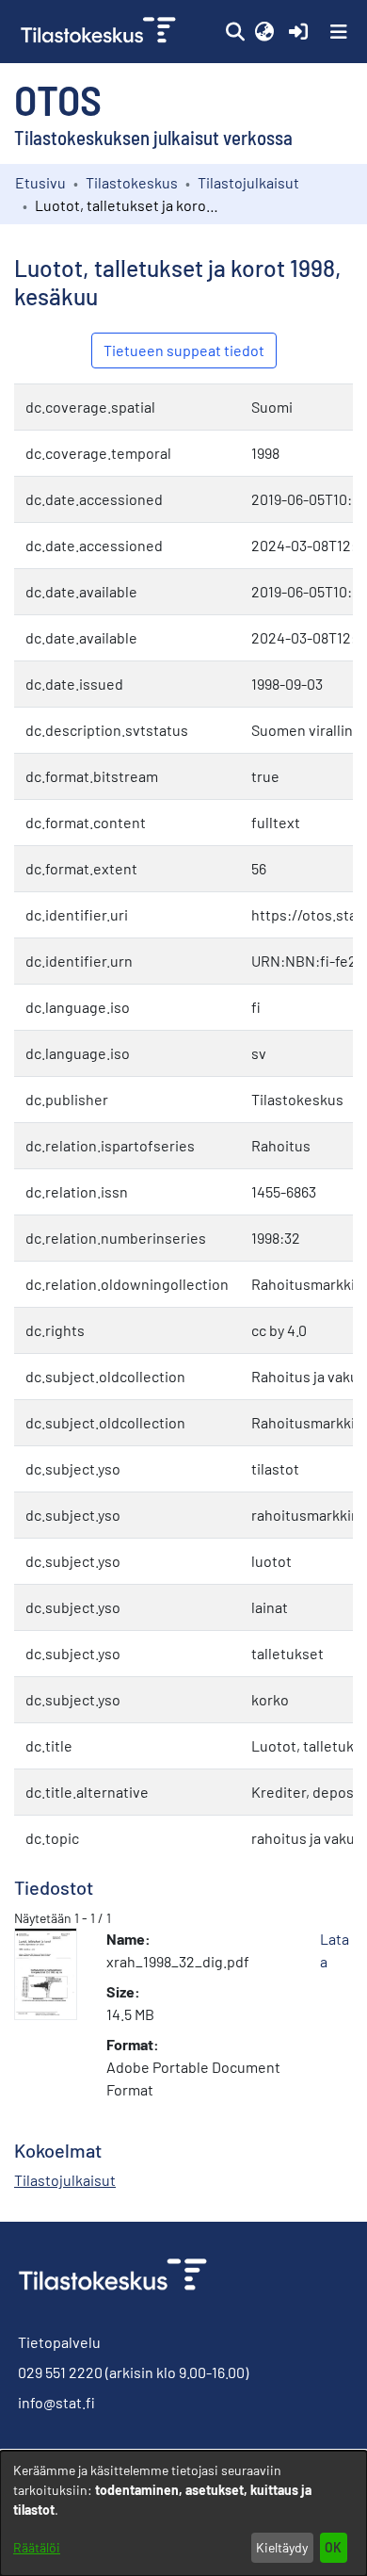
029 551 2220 (60, 2372)
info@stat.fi (56, 2402)
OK (333, 2547)
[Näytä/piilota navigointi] (339, 32)
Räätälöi (37, 2547)
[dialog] (183, 2513)
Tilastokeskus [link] (132, 182)
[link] (100, 32)
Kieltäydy (282, 2547)
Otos (58, 99)
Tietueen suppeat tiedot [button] (184, 350)
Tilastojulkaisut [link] (248, 182)
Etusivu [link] (40, 182)
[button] (235, 32)
